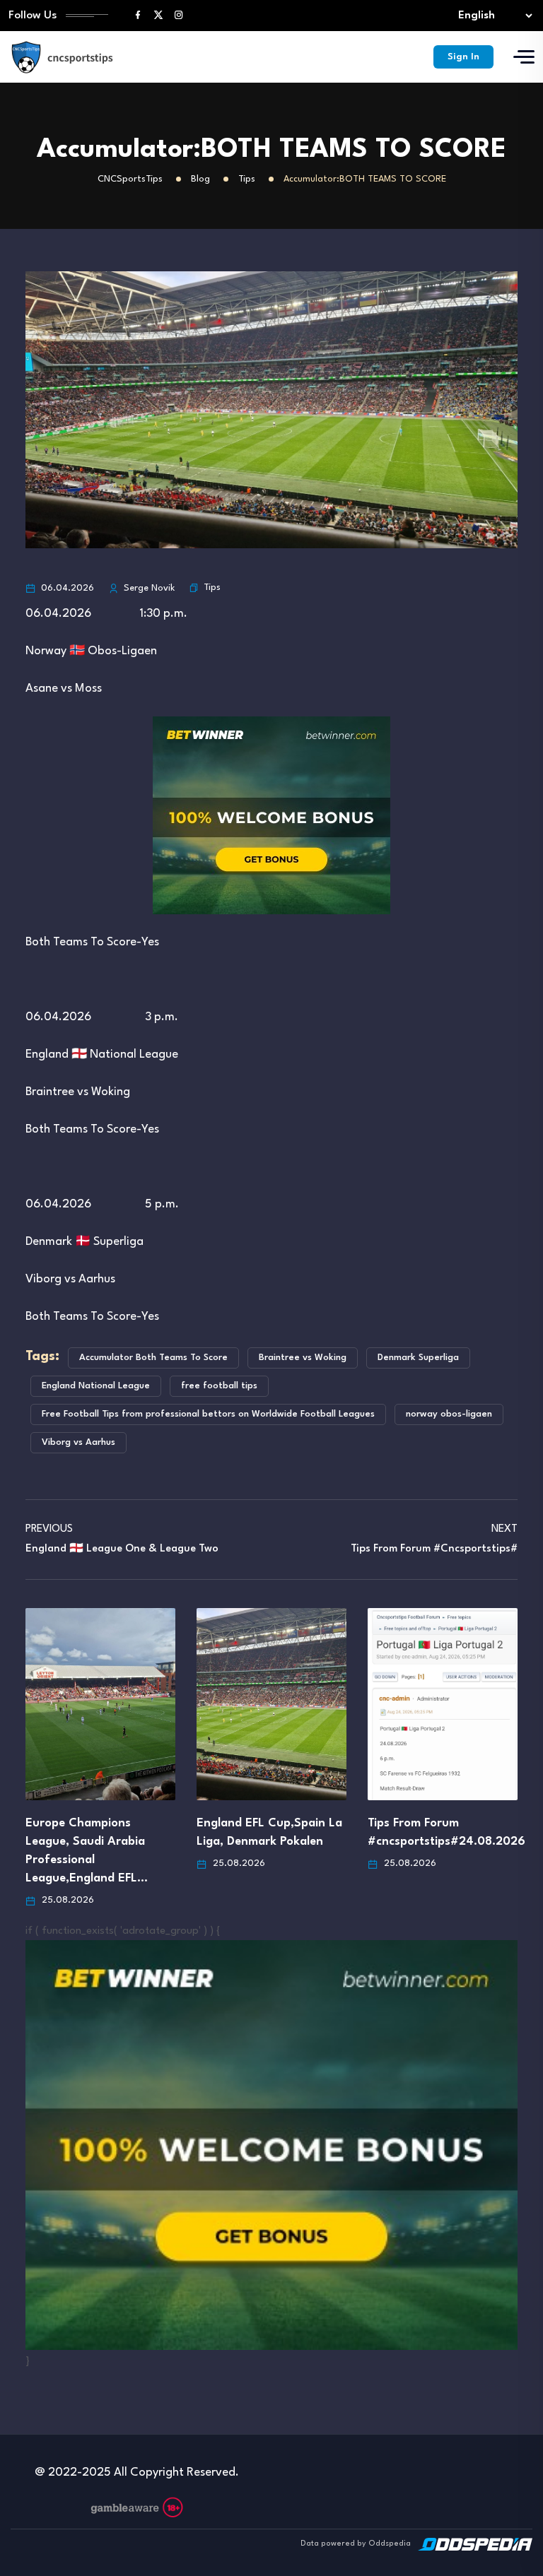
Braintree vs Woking (303, 1358)
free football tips (219, 1386)
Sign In (463, 57)
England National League (96, 1386)
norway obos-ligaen (449, 1414)
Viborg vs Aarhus (78, 1442)
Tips (212, 587)
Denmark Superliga (418, 1358)
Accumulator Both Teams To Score (153, 1358)
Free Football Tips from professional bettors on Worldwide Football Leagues (208, 1414)
